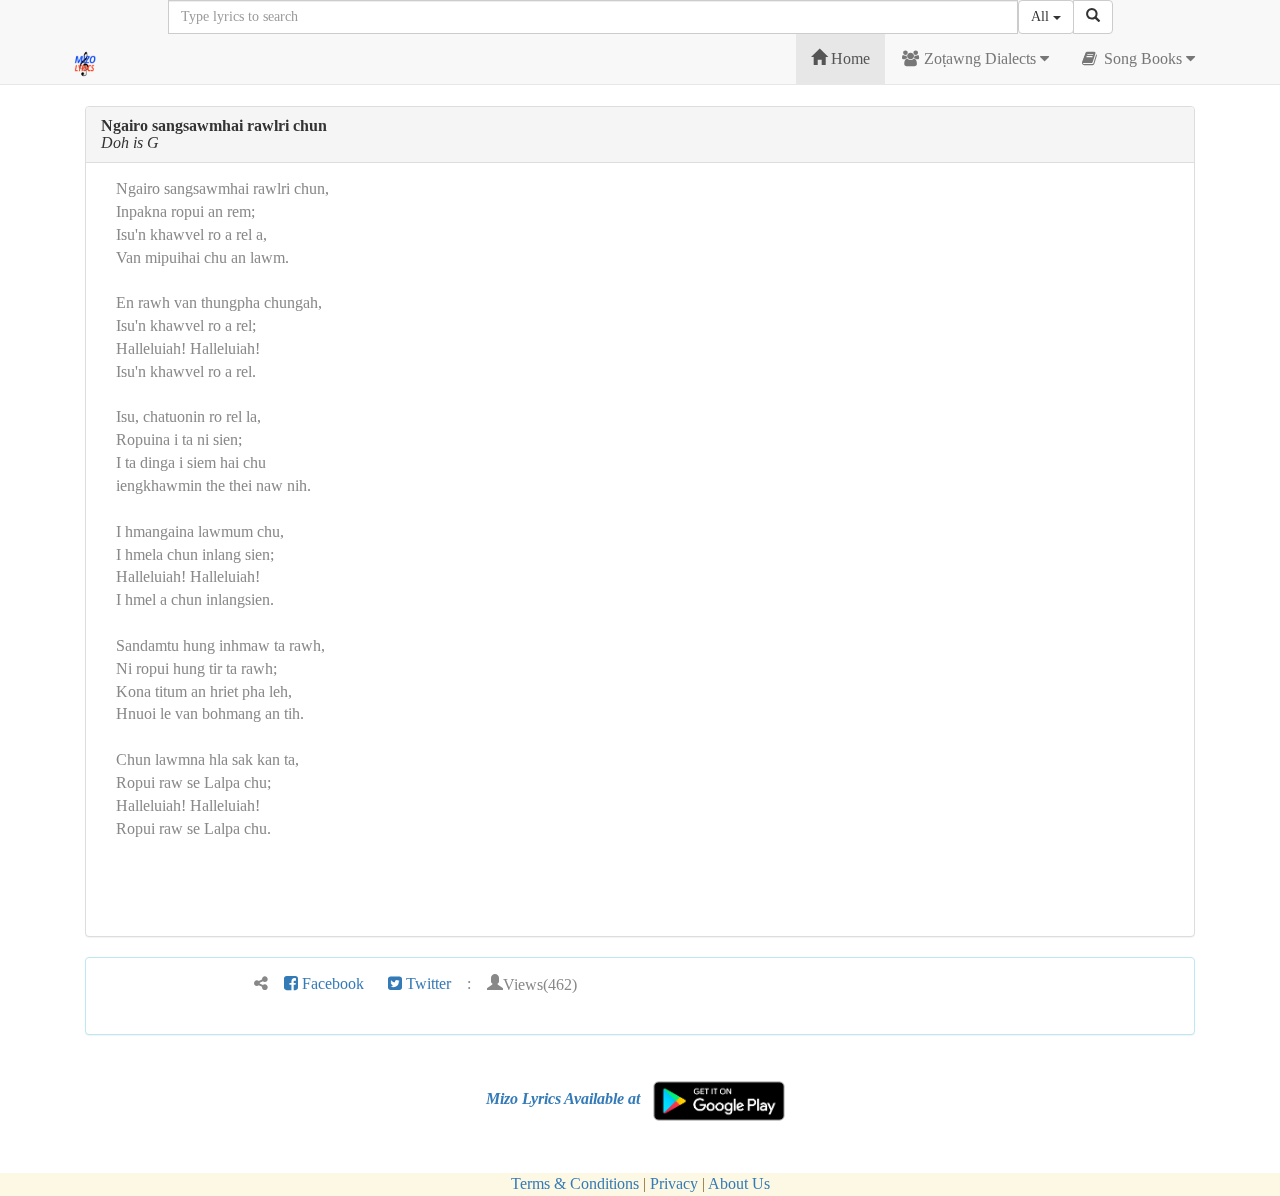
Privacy (674, 1183)
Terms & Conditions (575, 1183)
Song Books (1143, 58)
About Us (739, 1183)
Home (848, 58)
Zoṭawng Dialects (980, 58)
